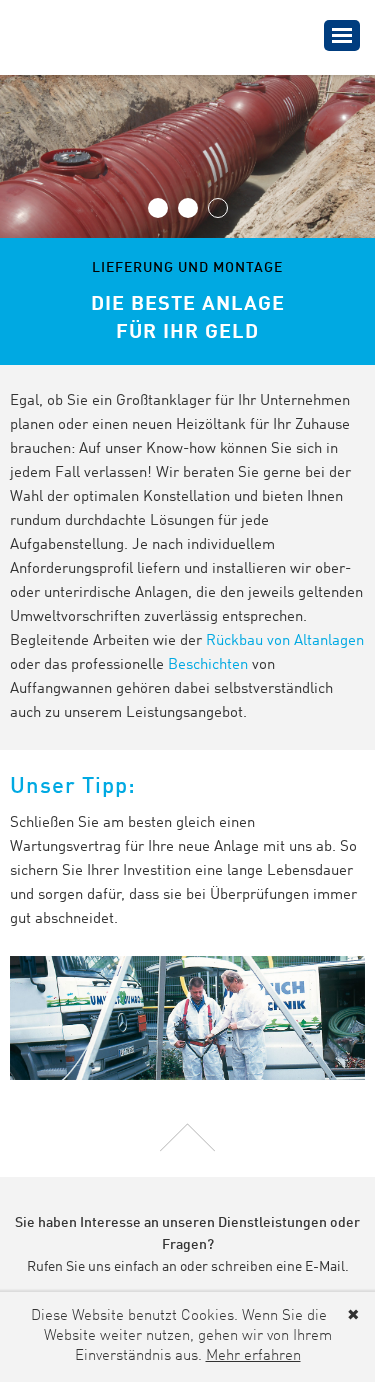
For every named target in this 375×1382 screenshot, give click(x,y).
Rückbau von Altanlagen (285, 641)
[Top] (187, 1135)
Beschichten (208, 665)
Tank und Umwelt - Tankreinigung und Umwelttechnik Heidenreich (121, 36)
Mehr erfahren (253, 1356)
